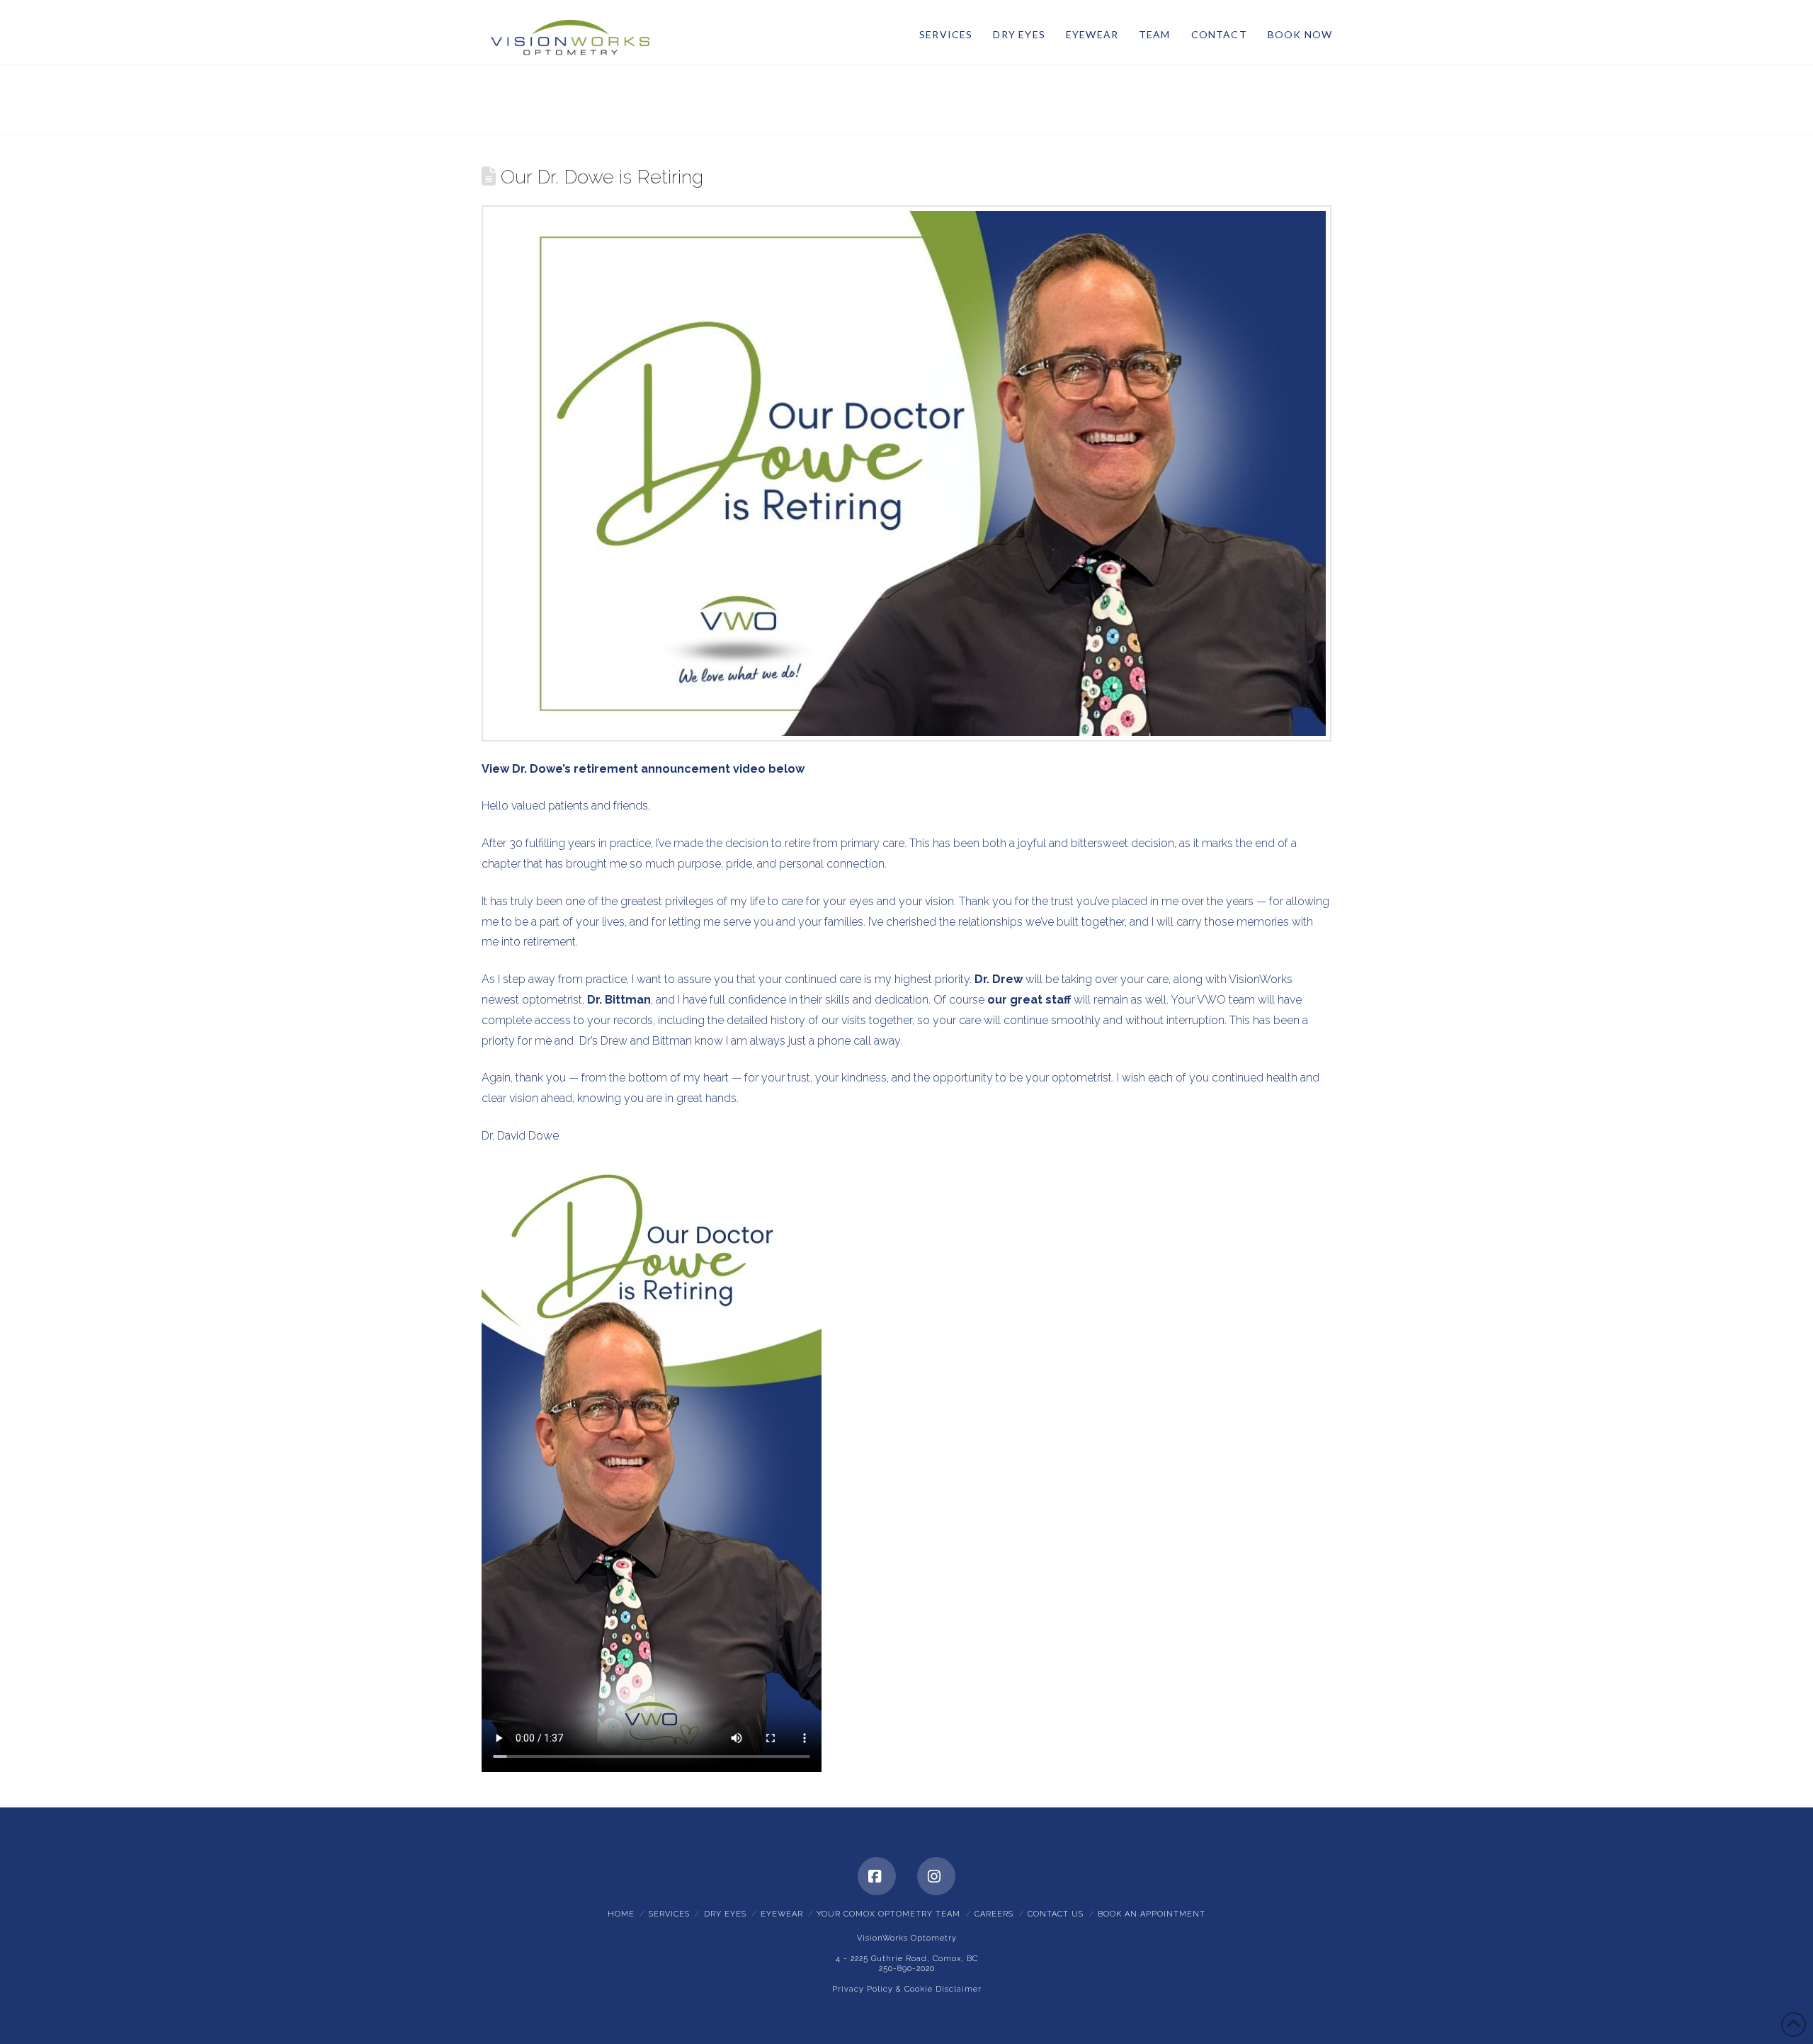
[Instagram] (936, 1876)
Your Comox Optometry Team (888, 1914)
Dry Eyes (725, 1914)
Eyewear (782, 1914)
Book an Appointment (1152, 1914)
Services (669, 1914)
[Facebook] (877, 1876)
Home (621, 1914)
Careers (994, 1914)
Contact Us (1056, 1914)
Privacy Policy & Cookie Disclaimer (907, 1989)
